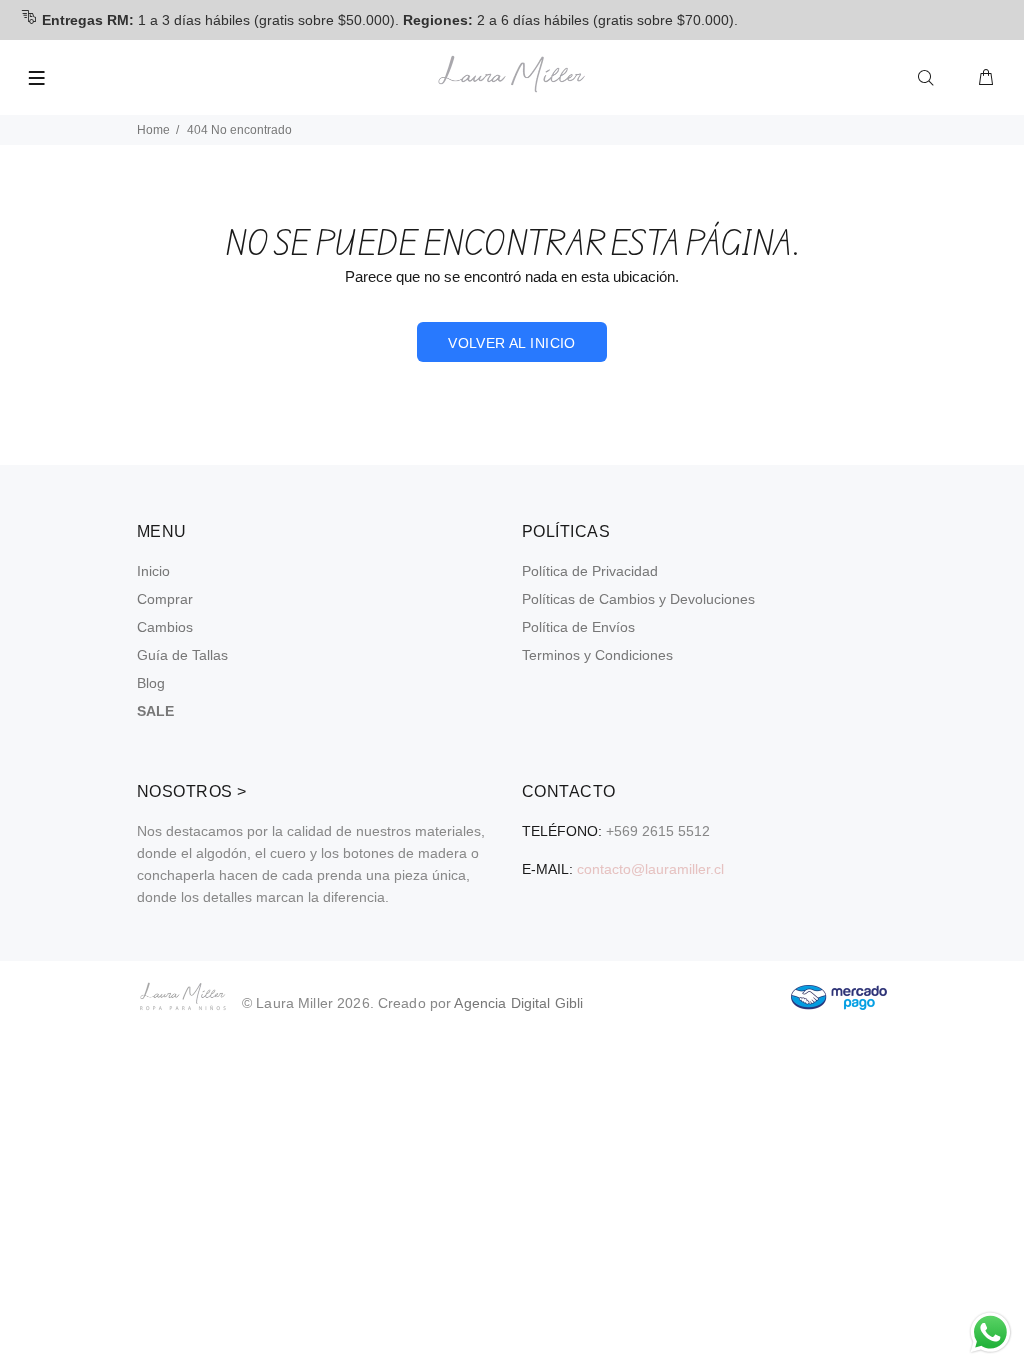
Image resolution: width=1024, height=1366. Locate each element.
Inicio (153, 571)
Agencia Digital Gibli (518, 1003)
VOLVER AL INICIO (512, 343)
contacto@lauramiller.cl (650, 869)
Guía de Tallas (182, 655)
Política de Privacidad (590, 571)
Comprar (165, 599)
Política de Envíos (578, 627)
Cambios (165, 627)
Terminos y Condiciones (597, 655)
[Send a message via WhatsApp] (990, 1332)
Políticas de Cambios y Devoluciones (638, 599)
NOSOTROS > (192, 791)
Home (153, 130)
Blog (151, 683)
